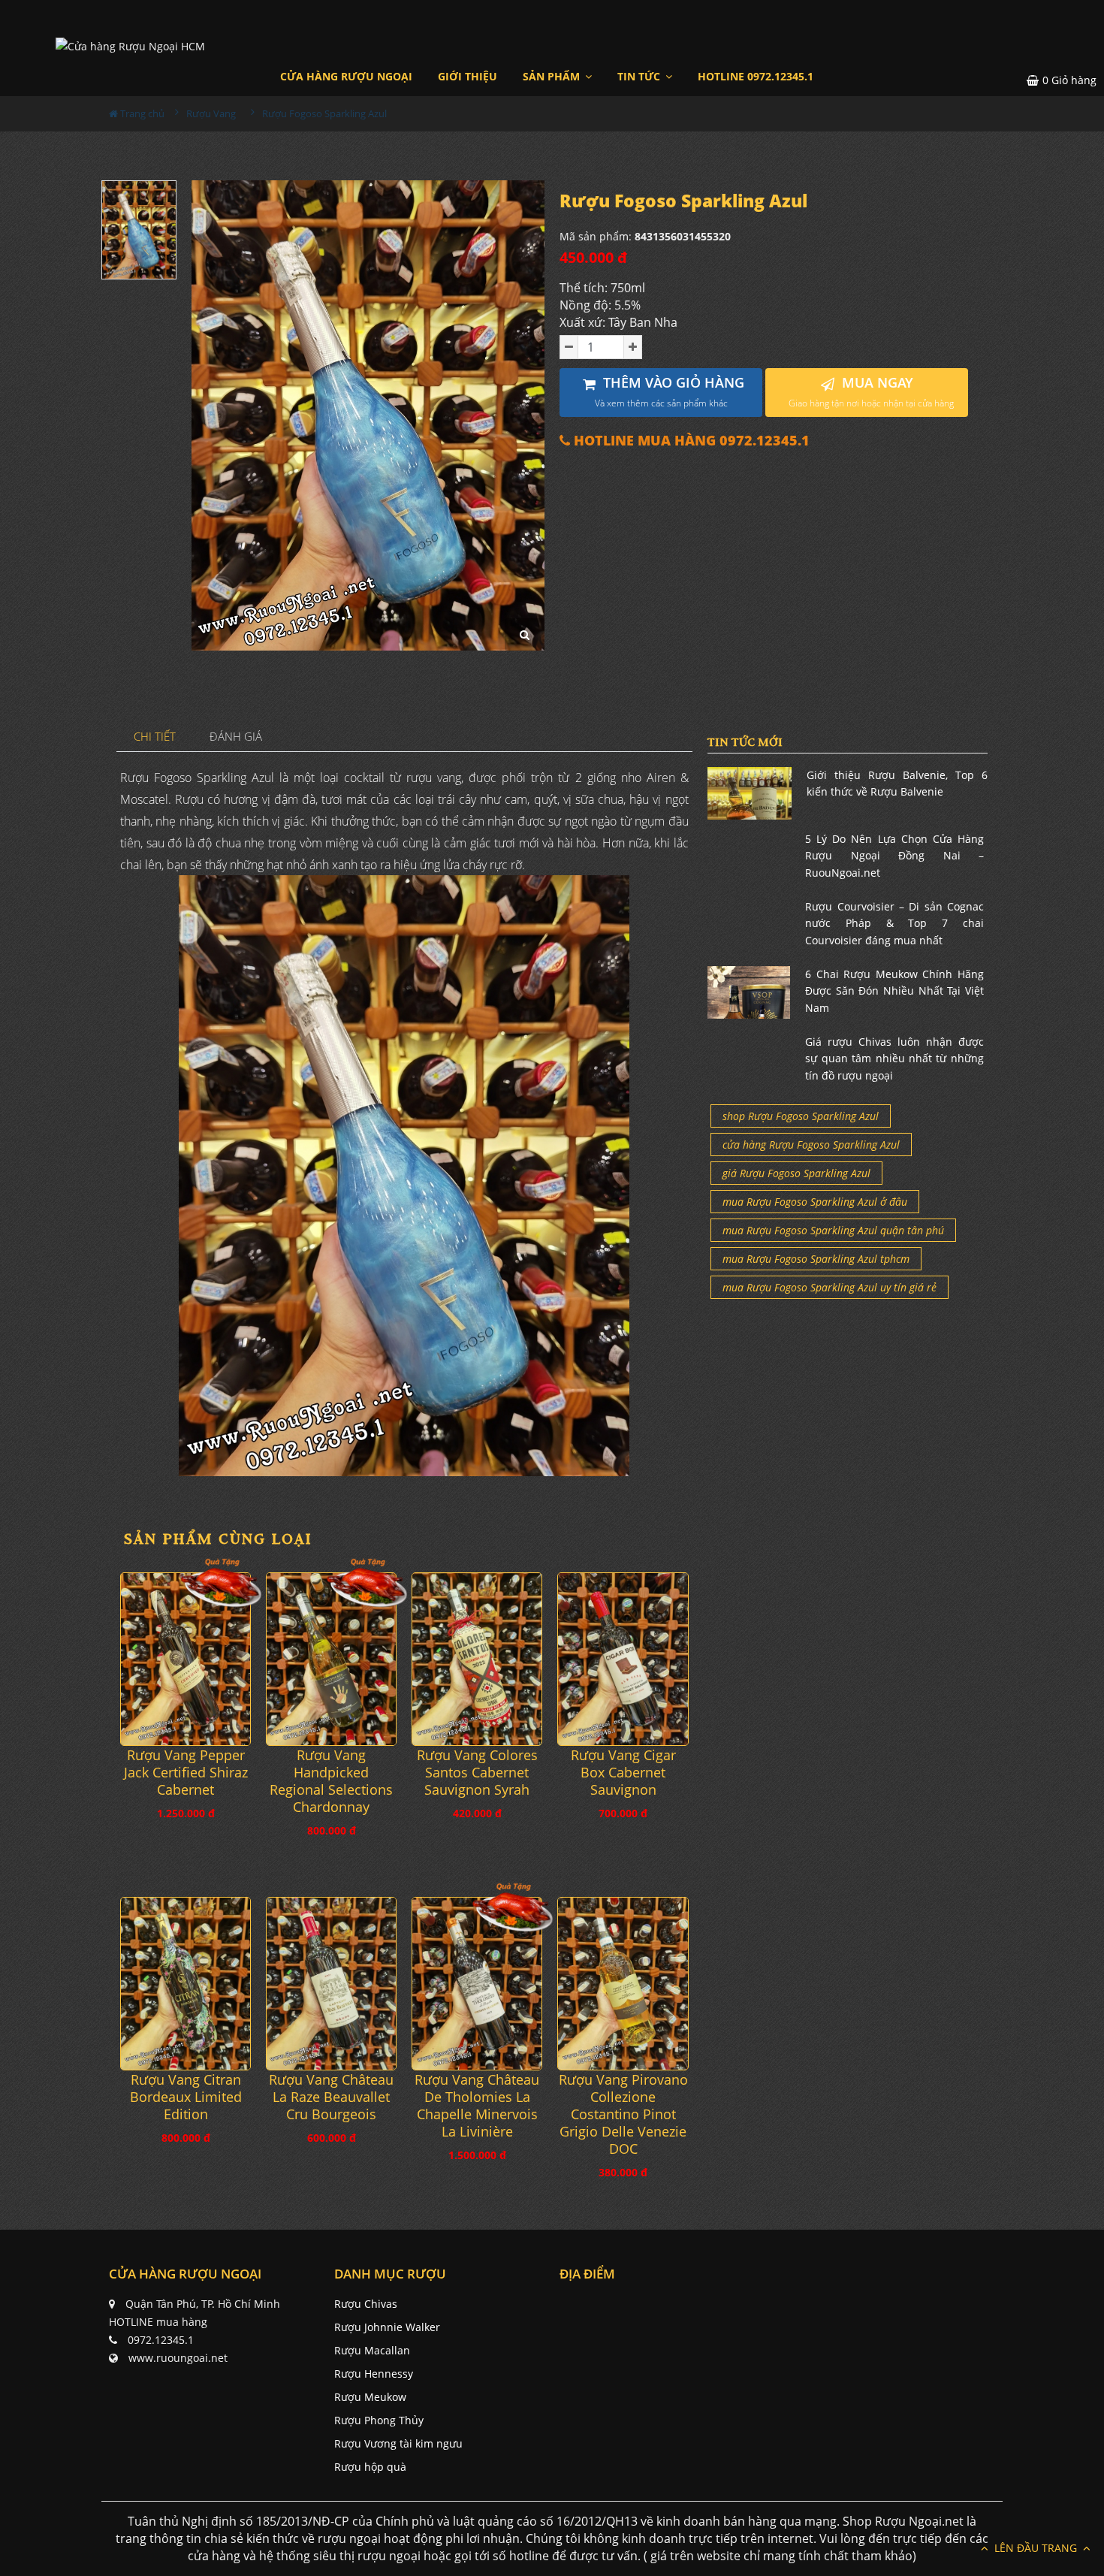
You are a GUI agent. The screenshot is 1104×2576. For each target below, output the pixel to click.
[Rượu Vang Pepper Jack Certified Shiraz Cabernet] (186, 1659)
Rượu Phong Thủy (379, 2420)
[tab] (155, 737)
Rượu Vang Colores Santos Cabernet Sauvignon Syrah (477, 1773)
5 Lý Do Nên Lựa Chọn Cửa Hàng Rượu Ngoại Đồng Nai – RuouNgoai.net (894, 856)
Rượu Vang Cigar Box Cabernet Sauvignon (623, 1773)
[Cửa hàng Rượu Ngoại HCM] (130, 45)
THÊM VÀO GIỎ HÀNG (670, 392)
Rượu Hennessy (374, 2374)
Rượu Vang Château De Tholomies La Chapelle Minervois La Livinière (477, 2106)
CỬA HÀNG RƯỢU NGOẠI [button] (346, 76)
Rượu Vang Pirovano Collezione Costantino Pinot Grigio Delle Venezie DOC (623, 2114)
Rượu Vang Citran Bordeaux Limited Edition (186, 2097)
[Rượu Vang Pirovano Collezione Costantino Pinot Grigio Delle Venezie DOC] (623, 1984)
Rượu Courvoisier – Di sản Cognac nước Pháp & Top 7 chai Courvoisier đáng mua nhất (894, 923)
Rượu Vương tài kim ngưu (398, 2443)
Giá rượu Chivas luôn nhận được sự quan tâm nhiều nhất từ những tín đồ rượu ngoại (894, 1058)
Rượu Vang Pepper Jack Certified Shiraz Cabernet (186, 1773)
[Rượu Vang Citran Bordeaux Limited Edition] (186, 1984)
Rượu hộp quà (370, 2467)
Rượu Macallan (372, 2350)
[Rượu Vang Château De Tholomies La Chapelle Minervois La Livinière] (477, 1984)
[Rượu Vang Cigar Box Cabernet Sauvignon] (623, 1659)
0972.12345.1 (161, 2340)
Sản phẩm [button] (553, 76)
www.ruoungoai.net (178, 2358)
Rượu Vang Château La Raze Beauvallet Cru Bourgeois (331, 2097)
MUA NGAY (871, 392)
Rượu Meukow (370, 2397)
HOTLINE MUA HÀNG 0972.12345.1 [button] (690, 441)
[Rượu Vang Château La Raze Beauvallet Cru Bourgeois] (331, 1984)
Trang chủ (141, 113)
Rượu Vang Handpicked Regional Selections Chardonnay (331, 1781)
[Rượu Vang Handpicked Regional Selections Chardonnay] (331, 1659)
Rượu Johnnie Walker (387, 2327)
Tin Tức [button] (640, 76)
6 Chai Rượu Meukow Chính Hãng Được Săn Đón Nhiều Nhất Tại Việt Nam (894, 991)
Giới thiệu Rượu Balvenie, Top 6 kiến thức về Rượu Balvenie (897, 783)
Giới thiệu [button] (468, 76)
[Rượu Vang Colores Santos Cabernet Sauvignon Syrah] (477, 1659)
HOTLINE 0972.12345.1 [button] (756, 76)
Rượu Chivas (366, 2304)
